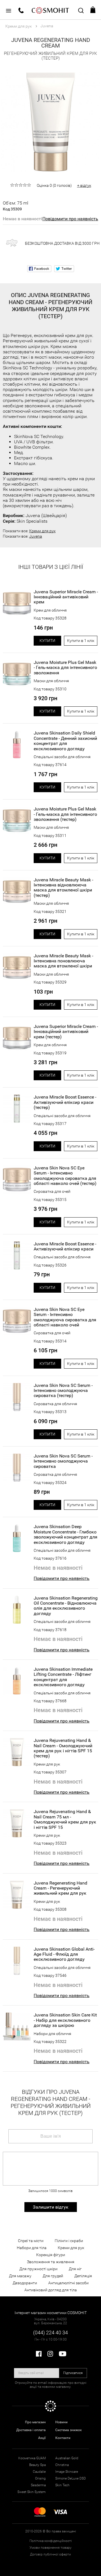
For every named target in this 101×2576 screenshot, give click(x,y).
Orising (40, 2478)
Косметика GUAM (32, 2458)
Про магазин (35, 2422)
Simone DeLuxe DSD (71, 2478)
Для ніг (75, 2269)
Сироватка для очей (52, 1191)
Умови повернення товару (50, 2548)
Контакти (63, 2438)
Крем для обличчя (50, 610)
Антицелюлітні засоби (68, 2283)
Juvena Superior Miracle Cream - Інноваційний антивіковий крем (66, 597)
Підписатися (73, 2373)
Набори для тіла (32, 2248)
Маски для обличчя (51, 681)
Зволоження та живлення (51, 2262)
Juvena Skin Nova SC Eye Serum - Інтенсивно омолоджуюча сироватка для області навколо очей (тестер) (65, 1176)
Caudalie (39, 2472)
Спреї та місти (31, 2241)
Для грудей (53, 2276)
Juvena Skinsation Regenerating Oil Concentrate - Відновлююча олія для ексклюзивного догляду (66, 1606)
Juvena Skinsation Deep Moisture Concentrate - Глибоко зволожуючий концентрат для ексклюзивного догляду (66, 1534)
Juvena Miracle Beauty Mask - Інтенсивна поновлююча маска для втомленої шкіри (63, 961)
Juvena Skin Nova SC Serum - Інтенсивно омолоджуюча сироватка (63, 1461)
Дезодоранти (25, 2283)
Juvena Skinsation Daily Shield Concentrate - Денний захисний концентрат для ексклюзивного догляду (65, 741)
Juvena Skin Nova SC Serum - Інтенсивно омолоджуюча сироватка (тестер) (63, 1391)
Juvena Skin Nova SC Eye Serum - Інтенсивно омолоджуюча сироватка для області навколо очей (65, 1317)
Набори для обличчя (52, 2034)
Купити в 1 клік (81, 641)
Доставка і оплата (31, 2430)
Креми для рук (42, 531)
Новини (61, 2422)
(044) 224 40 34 (50, 2333)
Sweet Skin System (32, 2492)
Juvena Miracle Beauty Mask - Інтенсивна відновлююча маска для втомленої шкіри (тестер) (63, 888)
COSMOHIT (50, 10)
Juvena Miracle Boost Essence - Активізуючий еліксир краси (65, 1247)
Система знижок (68, 2430)
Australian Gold (67, 2458)
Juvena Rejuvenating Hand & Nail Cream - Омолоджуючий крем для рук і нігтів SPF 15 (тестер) (63, 1748)
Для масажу (20, 2276)
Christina (62, 2465)
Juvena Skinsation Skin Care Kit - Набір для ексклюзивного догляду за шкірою (65, 2020)
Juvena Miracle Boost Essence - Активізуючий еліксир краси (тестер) (65, 1102)
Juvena (36, 536)
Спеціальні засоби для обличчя (62, 757)
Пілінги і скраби (69, 2241)
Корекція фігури (51, 2255)
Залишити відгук (51, 2207)
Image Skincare (67, 2472)
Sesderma (38, 2485)
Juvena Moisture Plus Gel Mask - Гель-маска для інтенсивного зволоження (65, 668)
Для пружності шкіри (38, 2269)
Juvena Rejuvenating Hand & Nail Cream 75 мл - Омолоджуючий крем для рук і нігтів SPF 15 (65, 1819)
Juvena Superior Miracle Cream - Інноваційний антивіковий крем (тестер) (66, 1032)
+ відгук (84, 185)
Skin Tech (62, 2485)
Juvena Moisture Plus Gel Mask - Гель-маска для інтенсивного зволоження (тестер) (65, 814)
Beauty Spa (37, 2465)
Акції (42, 2438)
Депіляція (83, 2276)
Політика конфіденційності (51, 2541)
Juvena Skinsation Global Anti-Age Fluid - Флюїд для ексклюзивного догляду (64, 1954)
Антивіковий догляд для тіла (51, 2290)
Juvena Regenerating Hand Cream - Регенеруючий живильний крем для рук (60, 1888)
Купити (47, 641)
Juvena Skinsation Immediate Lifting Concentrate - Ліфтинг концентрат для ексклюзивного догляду (63, 1677)
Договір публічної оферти (50, 2554)
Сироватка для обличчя (55, 1404)
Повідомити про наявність (70, 219)
